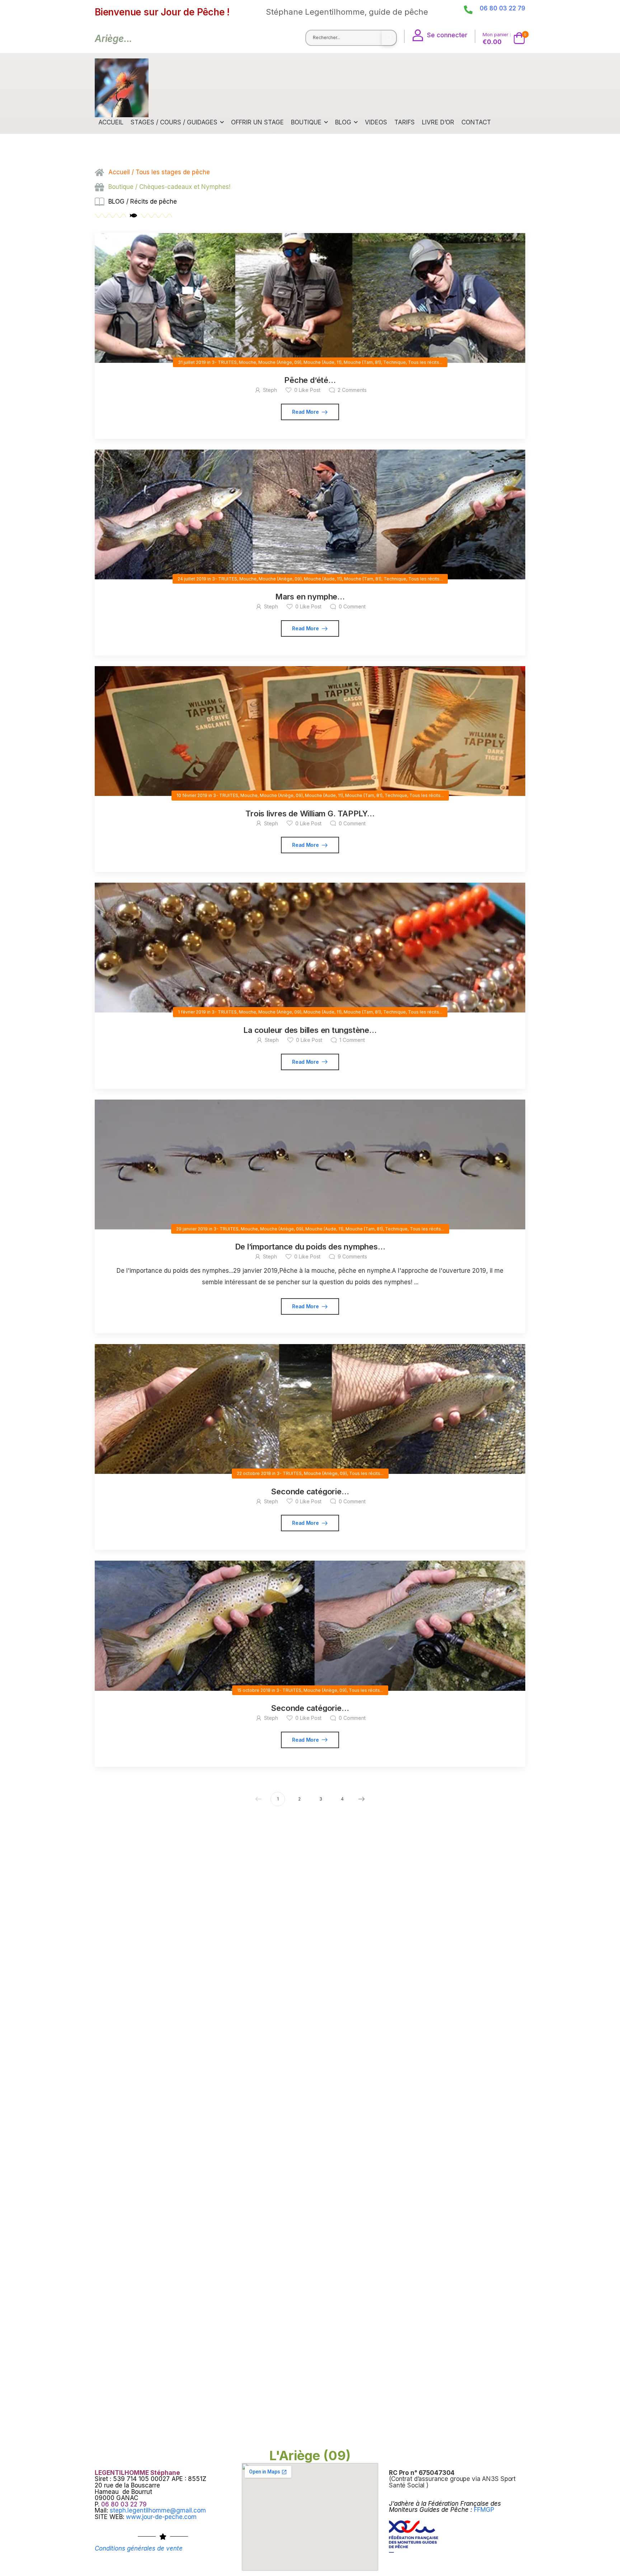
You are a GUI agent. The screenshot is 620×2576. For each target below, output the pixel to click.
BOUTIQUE (306, 122)
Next (362, 1799)
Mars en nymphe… (310, 597)
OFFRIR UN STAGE (257, 122)
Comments (352, 390)
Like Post (307, 390)
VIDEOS (376, 122)
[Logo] (122, 88)
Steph (270, 390)
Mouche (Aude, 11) (323, 362)
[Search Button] (389, 38)
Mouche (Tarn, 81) (362, 362)
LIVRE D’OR (438, 122)
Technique (394, 362)
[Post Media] (310, 298)
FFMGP (484, 2510)
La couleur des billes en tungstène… (310, 1030)
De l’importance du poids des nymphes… (310, 1247)
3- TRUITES (224, 362)
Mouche (248, 362)
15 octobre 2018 (254, 1690)
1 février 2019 (192, 1012)
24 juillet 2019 (192, 579)
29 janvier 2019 (192, 1229)
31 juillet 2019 (192, 362)
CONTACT (476, 122)
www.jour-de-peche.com (161, 2517)
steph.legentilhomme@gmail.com (158, 2510)
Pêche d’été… (310, 380)
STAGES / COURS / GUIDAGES (174, 122)
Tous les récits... (425, 362)
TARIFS (405, 122)
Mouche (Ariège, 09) (280, 362)
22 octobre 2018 (254, 1473)
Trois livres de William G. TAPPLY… (310, 813)
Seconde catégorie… (310, 1491)
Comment (352, 606)
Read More (306, 412)
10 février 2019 (192, 795)
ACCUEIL (111, 122)
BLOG (343, 122)
